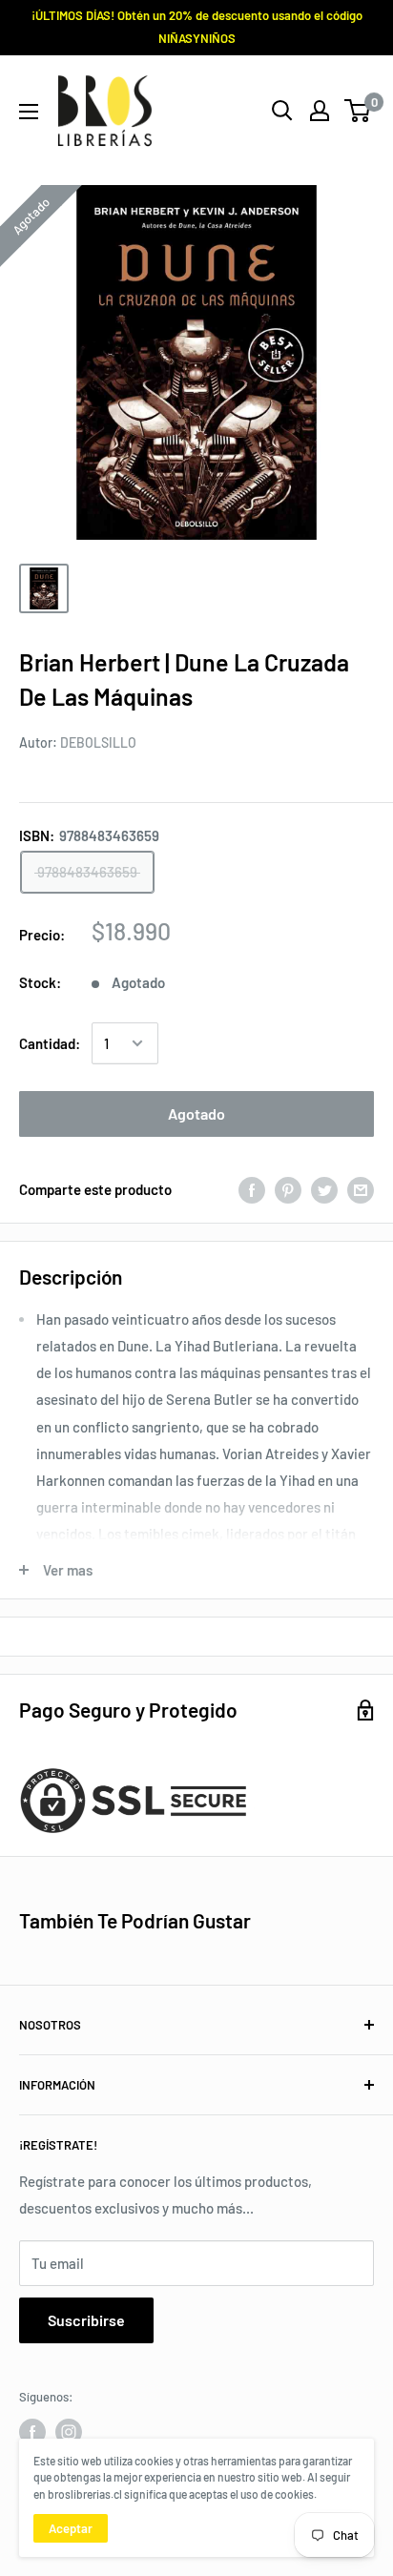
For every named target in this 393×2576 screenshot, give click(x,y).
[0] (358, 111)
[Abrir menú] (29, 112)
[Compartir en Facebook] (252, 1189)
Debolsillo (98, 742)
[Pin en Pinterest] (288, 1189)
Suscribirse (86, 2320)
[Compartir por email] (361, 1189)
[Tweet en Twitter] (324, 1189)
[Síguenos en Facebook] (32, 2432)
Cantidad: (50, 1043)
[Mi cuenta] (320, 111)
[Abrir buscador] (282, 111)
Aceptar (71, 2528)
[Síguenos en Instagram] (69, 2432)
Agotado (196, 1113)
